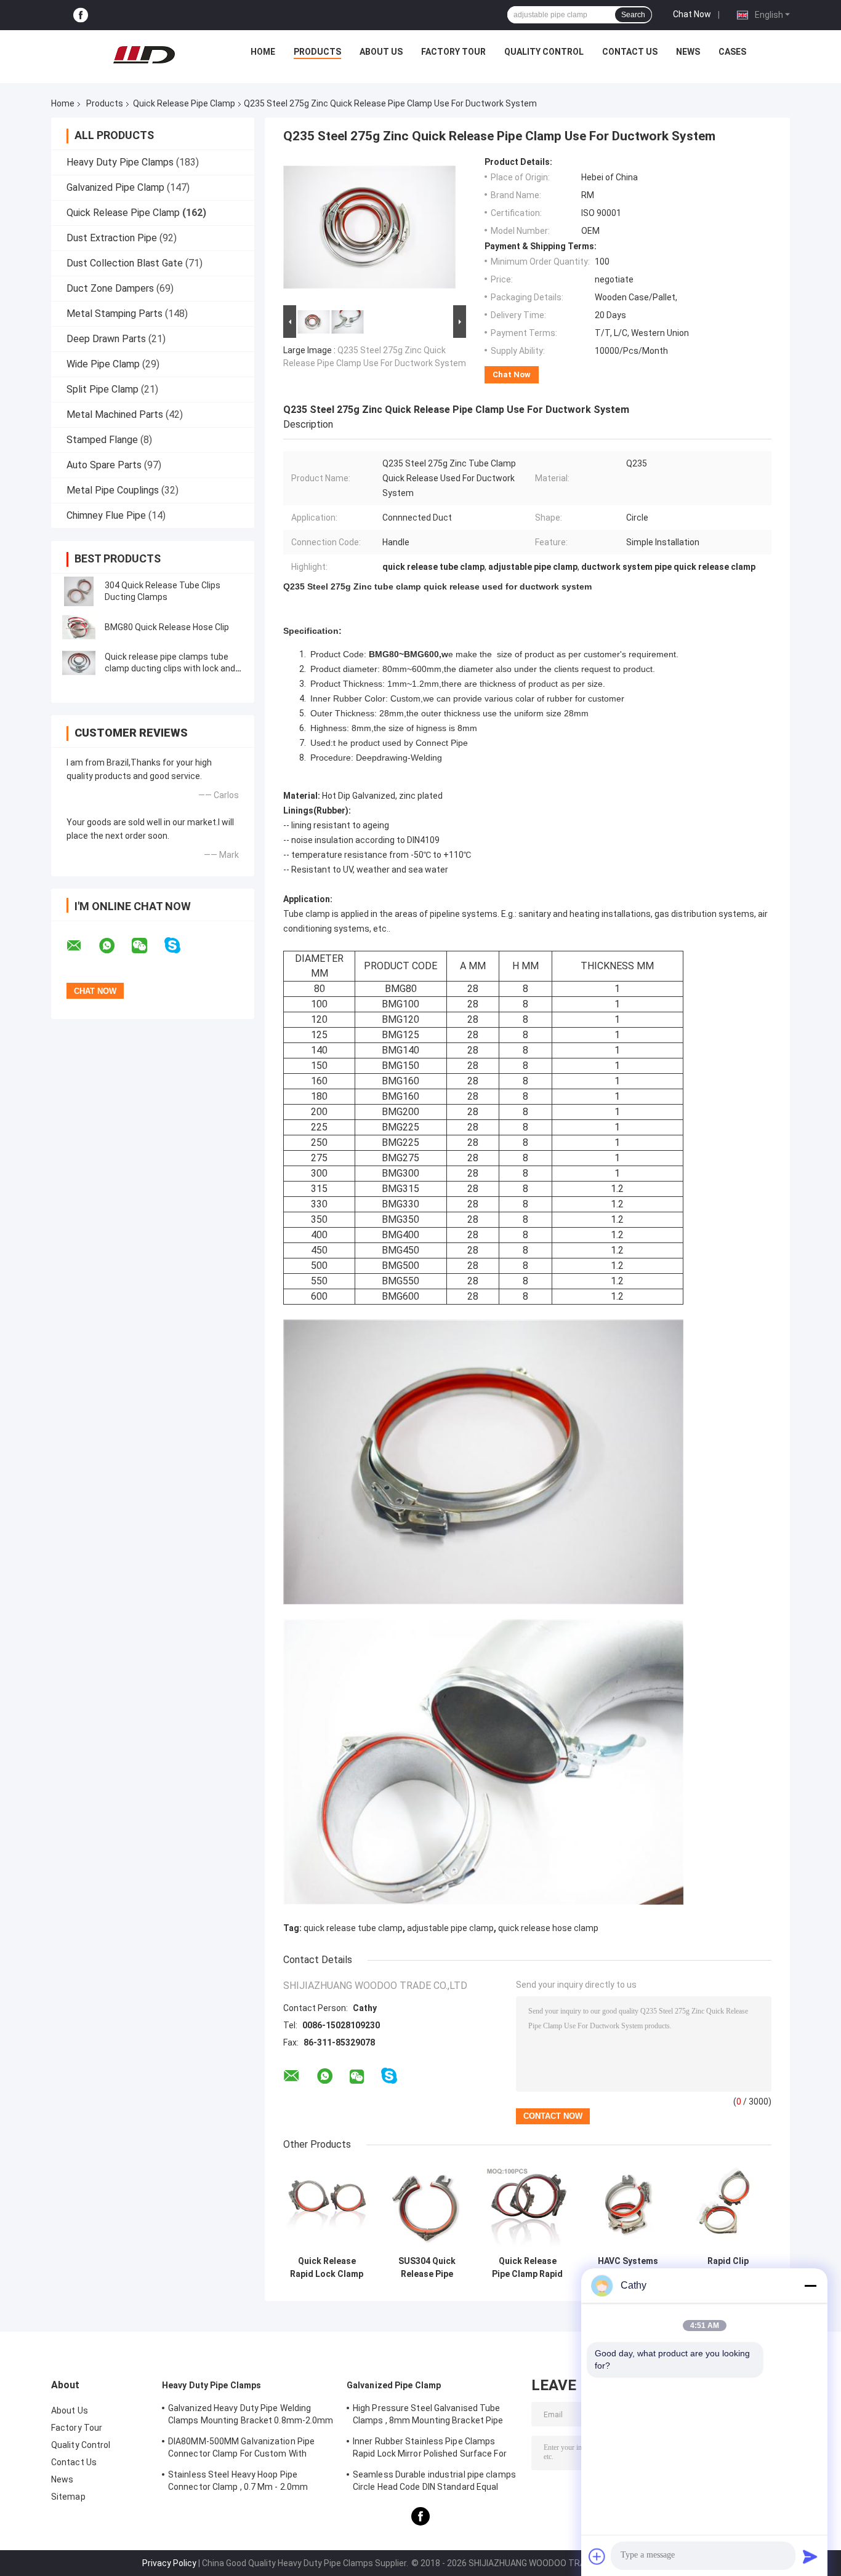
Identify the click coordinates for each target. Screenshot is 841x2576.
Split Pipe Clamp (103, 389)
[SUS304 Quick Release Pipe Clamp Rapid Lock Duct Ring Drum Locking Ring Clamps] (427, 2206)
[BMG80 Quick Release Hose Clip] (79, 627)
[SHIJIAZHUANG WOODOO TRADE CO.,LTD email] (82, 946)
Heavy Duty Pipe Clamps (120, 162)
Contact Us (630, 52)
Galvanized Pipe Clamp (115, 187)
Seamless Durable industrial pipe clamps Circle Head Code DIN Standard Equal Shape (434, 2482)
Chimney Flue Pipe (106, 515)
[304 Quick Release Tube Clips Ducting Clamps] (79, 591)
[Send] (810, 2556)
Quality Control (544, 52)
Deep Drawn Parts (106, 339)
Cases (732, 52)
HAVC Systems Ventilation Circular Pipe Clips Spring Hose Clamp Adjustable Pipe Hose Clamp (628, 2268)
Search (633, 15)
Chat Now (692, 14)
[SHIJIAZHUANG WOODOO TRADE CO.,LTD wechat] (147, 946)
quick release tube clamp (353, 1928)
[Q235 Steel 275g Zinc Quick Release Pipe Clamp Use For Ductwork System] (369, 230)
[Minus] (810, 2286)
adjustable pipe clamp (450, 1928)
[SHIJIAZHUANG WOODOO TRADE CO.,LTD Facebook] (81, 15)
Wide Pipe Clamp (103, 364)
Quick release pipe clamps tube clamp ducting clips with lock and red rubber (170, 668)
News (688, 52)
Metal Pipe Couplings (113, 490)
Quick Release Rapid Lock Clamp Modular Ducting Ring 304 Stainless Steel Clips (327, 2268)
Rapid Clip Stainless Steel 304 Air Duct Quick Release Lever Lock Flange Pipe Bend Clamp (728, 2268)
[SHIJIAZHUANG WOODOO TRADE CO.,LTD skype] (180, 946)
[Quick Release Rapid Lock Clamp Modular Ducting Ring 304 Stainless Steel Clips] (327, 2206)
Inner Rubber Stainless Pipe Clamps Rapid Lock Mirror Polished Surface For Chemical (430, 2449)
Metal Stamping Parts (115, 314)
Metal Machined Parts (115, 414)
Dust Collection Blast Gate (125, 263)
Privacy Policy (169, 2563)
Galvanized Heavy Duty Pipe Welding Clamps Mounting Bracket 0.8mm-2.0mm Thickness (251, 2416)
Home (263, 52)
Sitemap (68, 2497)
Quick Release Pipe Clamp (184, 103)
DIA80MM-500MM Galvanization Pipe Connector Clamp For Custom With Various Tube (241, 2449)
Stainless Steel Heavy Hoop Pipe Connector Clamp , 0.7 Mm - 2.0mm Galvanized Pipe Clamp (238, 2482)
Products (317, 52)
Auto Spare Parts (104, 465)
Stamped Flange (102, 440)
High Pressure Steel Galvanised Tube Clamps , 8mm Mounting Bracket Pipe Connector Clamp (428, 2416)
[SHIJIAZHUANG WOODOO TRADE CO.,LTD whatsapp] (115, 946)
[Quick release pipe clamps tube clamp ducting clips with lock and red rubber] (79, 663)
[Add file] (597, 2556)
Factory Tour (453, 52)
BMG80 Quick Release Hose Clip (167, 627)
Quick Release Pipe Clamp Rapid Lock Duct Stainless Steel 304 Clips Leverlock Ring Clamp (527, 2268)
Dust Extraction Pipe (112, 238)
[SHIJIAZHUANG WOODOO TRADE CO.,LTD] (144, 55)
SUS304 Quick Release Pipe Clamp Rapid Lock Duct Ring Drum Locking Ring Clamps (427, 2268)
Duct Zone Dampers (110, 288)
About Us (381, 52)
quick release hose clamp (548, 1928)
